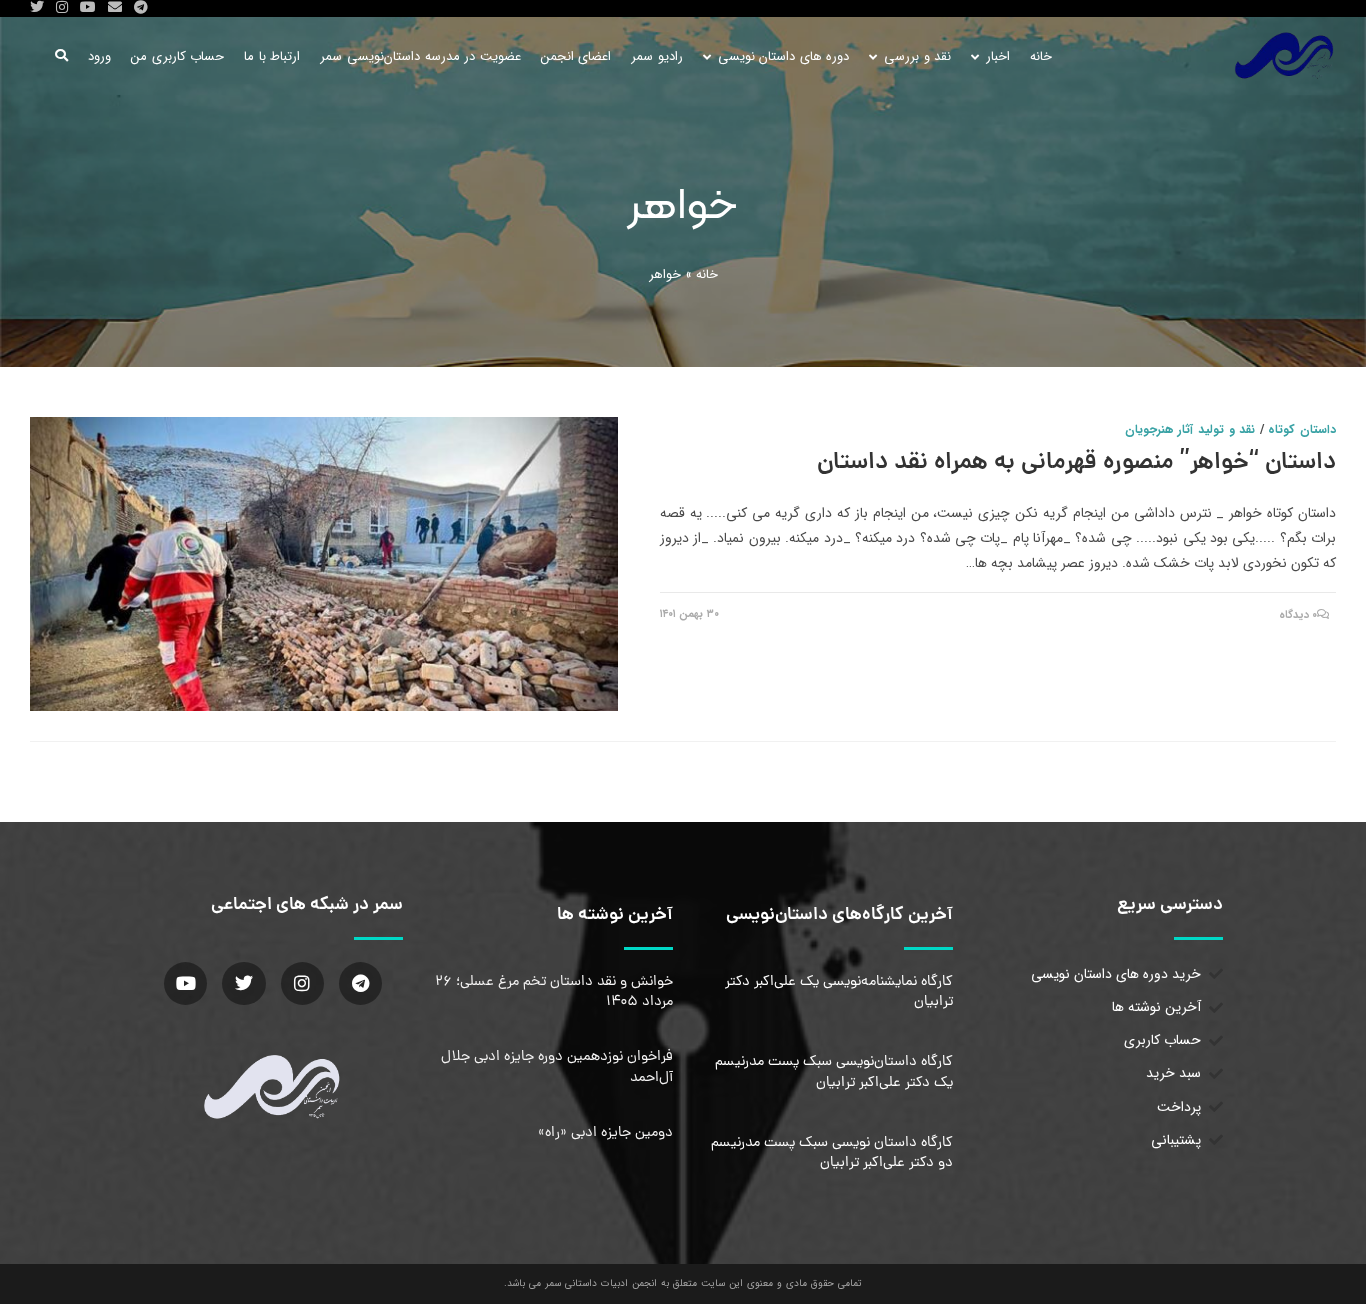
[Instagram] (302, 983)
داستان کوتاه (1302, 429)
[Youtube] (185, 983)
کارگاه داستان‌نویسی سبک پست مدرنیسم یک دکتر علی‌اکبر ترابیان (834, 1072)
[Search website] (61, 56)
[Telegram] (360, 983)
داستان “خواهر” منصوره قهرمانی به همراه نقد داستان (1076, 463)
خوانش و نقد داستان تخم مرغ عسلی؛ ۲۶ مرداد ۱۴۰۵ (554, 992)
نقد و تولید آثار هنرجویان (1190, 429)
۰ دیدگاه (1298, 615)
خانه (707, 274)
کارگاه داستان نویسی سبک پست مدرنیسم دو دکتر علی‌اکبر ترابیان (832, 1153)
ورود (99, 56)
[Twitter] (243, 983)
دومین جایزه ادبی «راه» (605, 1133)
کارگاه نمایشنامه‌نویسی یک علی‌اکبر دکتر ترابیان (839, 992)
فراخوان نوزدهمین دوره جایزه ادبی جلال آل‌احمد (557, 1067)
